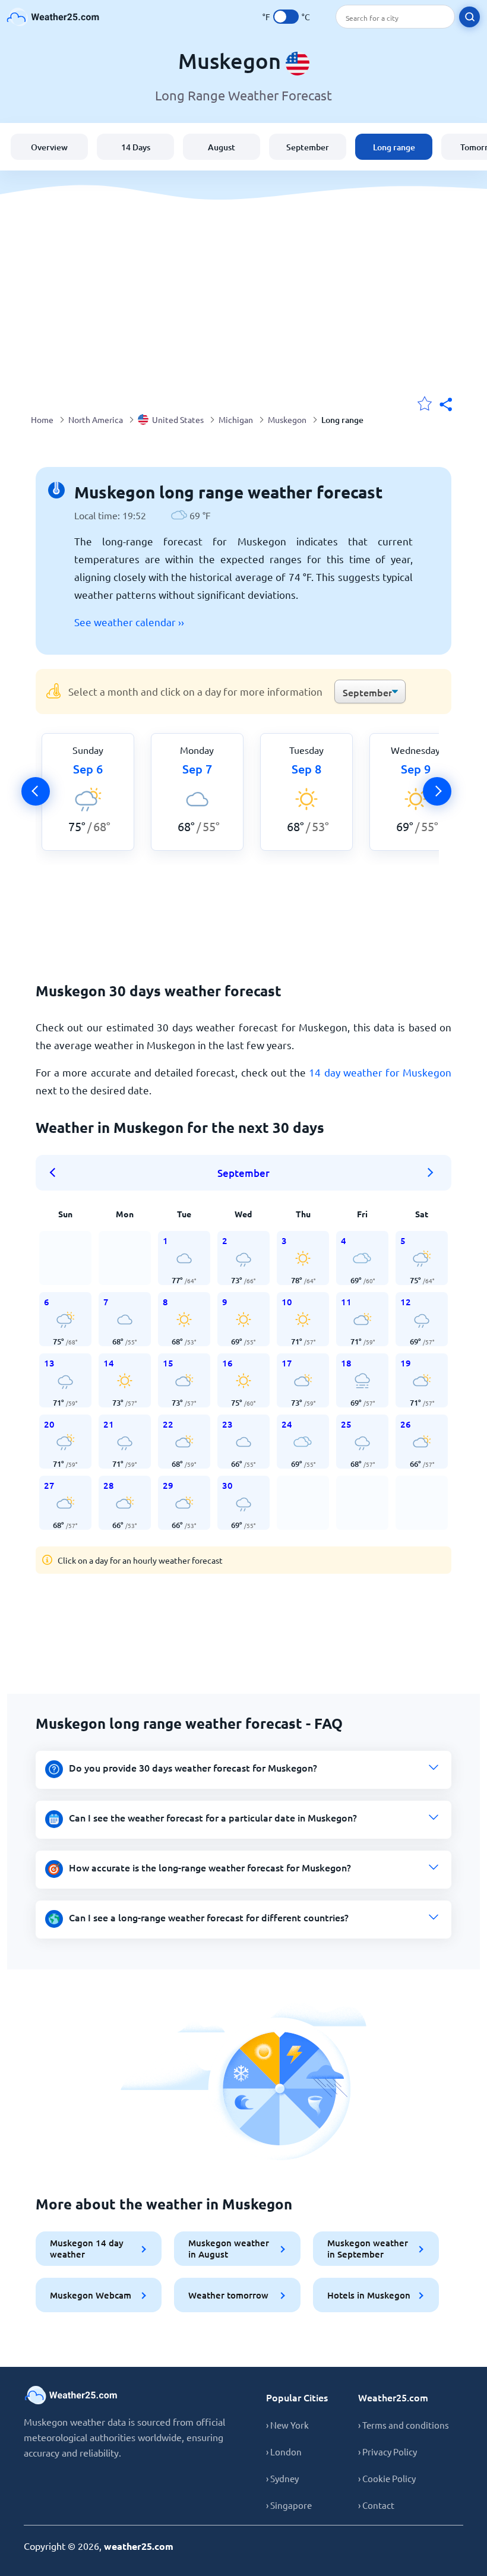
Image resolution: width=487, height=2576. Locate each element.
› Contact (376, 2505)
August (222, 147)
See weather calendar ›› (129, 622)
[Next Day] (437, 791)
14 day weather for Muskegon (380, 1072)
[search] (469, 17)
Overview (49, 147)
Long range (394, 147)
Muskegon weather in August (229, 2248)
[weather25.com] (53, 17)
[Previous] (36, 791)
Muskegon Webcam (91, 2295)
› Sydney (282, 2478)
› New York (287, 2425)
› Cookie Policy (387, 2478)
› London (284, 2452)
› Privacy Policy (388, 2452)
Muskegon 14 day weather (87, 2248)
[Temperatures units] (286, 17)
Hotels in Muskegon (369, 2295)
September (308, 147)
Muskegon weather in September (368, 2248)
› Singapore (289, 2505)
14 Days (136, 147)
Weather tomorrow (228, 2295)
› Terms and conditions (404, 2425)
